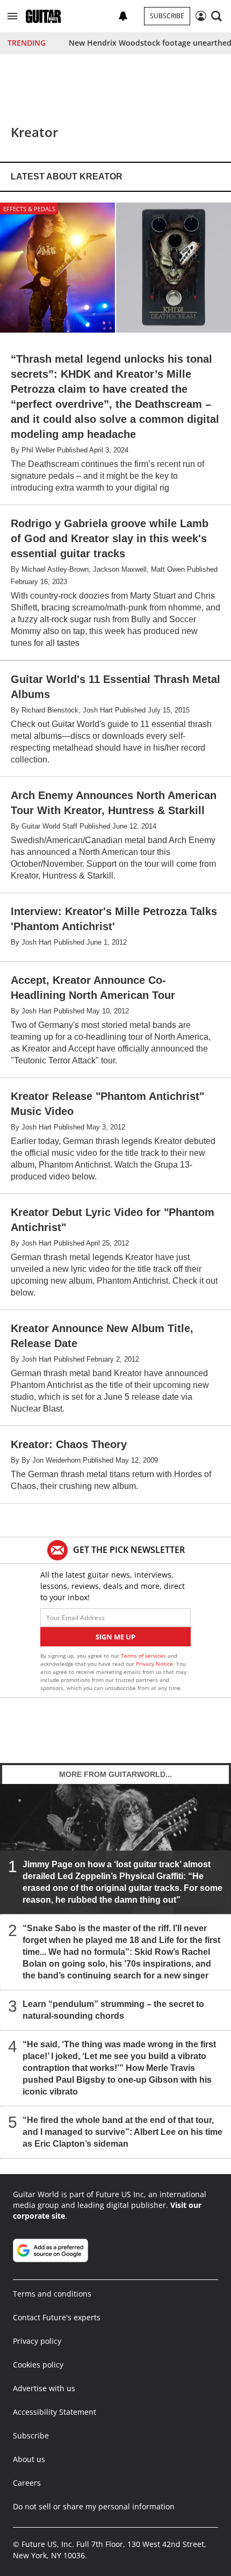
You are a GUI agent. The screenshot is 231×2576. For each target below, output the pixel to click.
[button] (12, 16)
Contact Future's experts (57, 2317)
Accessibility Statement (55, 2412)
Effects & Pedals (29, 209)
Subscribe (167, 16)
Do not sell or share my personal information (94, 2506)
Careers (27, 2483)
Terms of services (144, 1656)
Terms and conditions (52, 2294)
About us (29, 2459)
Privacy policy (37, 2341)
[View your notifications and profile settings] (123, 16)
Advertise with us (44, 2388)
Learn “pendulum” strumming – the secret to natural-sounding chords (113, 2009)
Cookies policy (38, 2365)
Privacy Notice (154, 1664)
